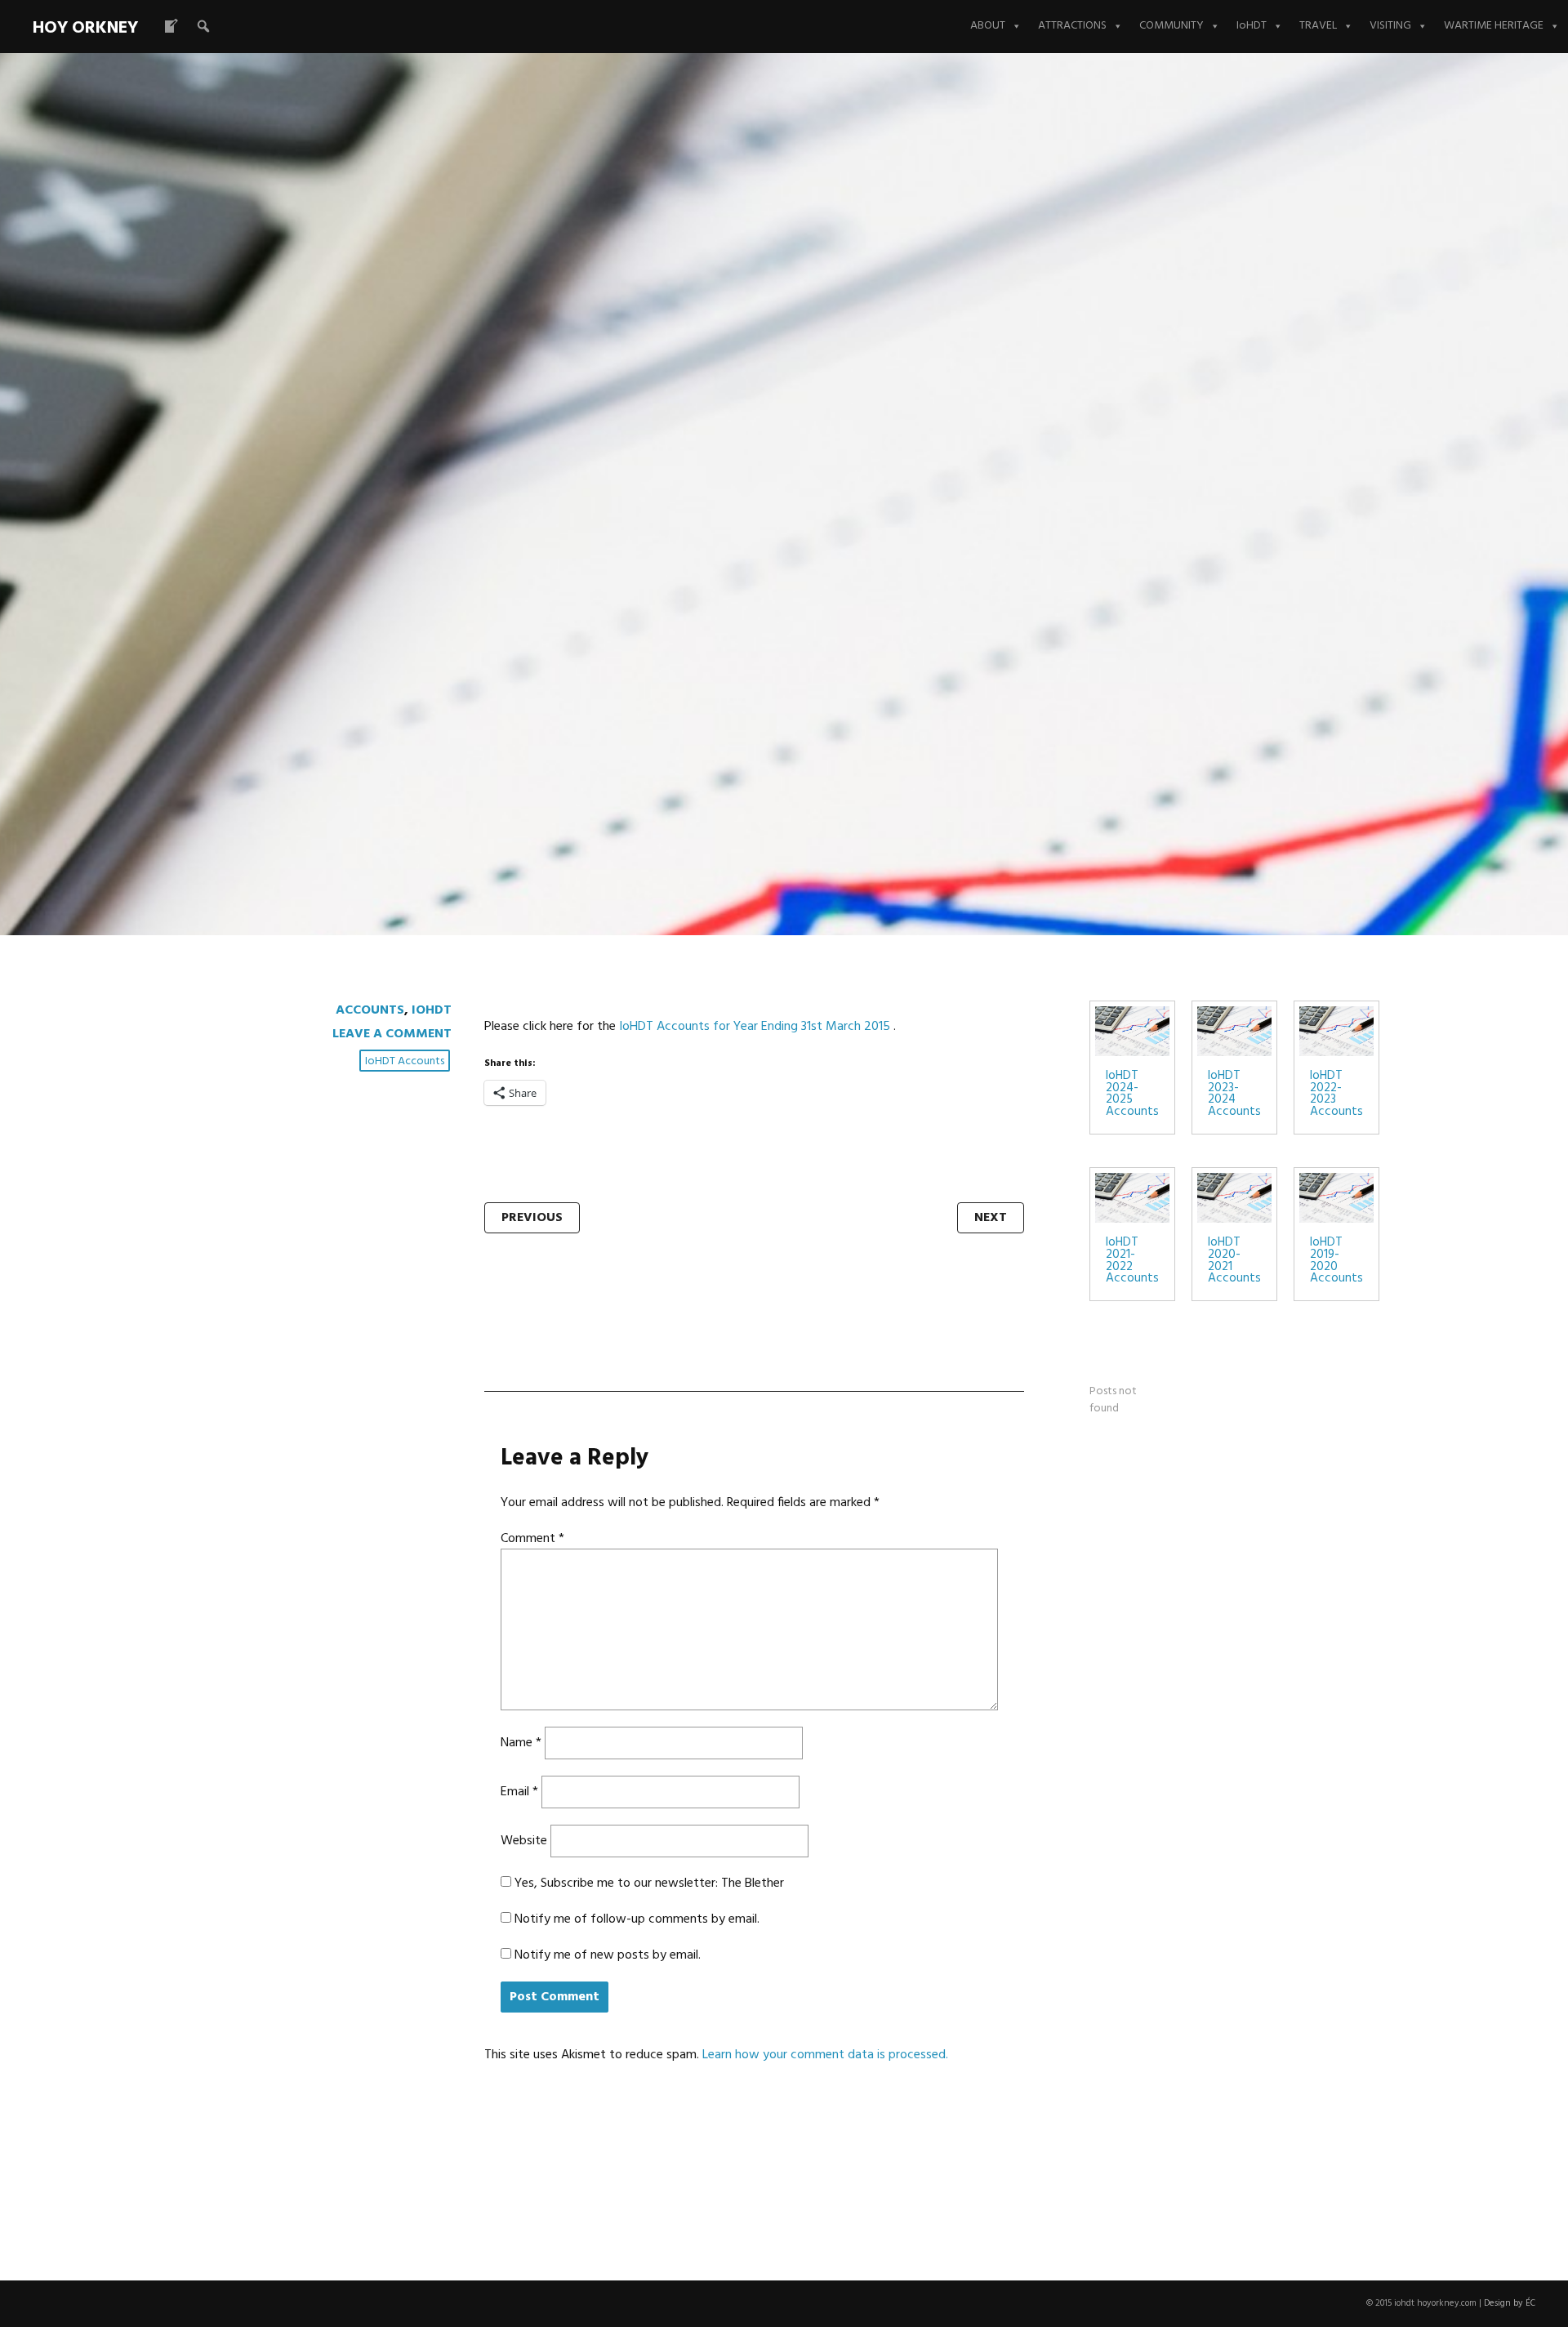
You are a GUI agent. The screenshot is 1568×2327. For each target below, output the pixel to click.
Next (991, 1218)
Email (519, 1792)
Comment (532, 1539)
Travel (1318, 26)
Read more (347, 499)
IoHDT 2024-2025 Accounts (1132, 1094)
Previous (532, 1218)
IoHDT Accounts (405, 1061)
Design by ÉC (1510, 2303)
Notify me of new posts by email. (608, 1955)
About (988, 26)
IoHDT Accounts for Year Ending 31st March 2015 (755, 1027)
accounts (370, 1010)
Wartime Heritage (1494, 26)
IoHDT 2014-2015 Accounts (596, 392)
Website (524, 1841)
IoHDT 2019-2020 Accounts (1336, 1261)
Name (521, 1743)
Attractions (1072, 26)
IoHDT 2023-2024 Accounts (1234, 1094)
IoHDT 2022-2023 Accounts (1336, 1094)
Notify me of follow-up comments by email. (637, 1919)
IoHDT (1252, 26)
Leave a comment (392, 1034)
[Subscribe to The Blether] (171, 26)
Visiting (1390, 26)
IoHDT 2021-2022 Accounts (1132, 1261)
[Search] (203, 26)
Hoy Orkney (85, 28)
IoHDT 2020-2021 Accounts (1234, 1261)
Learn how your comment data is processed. (825, 2055)
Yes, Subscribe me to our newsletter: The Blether (648, 1883)
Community (1172, 26)
